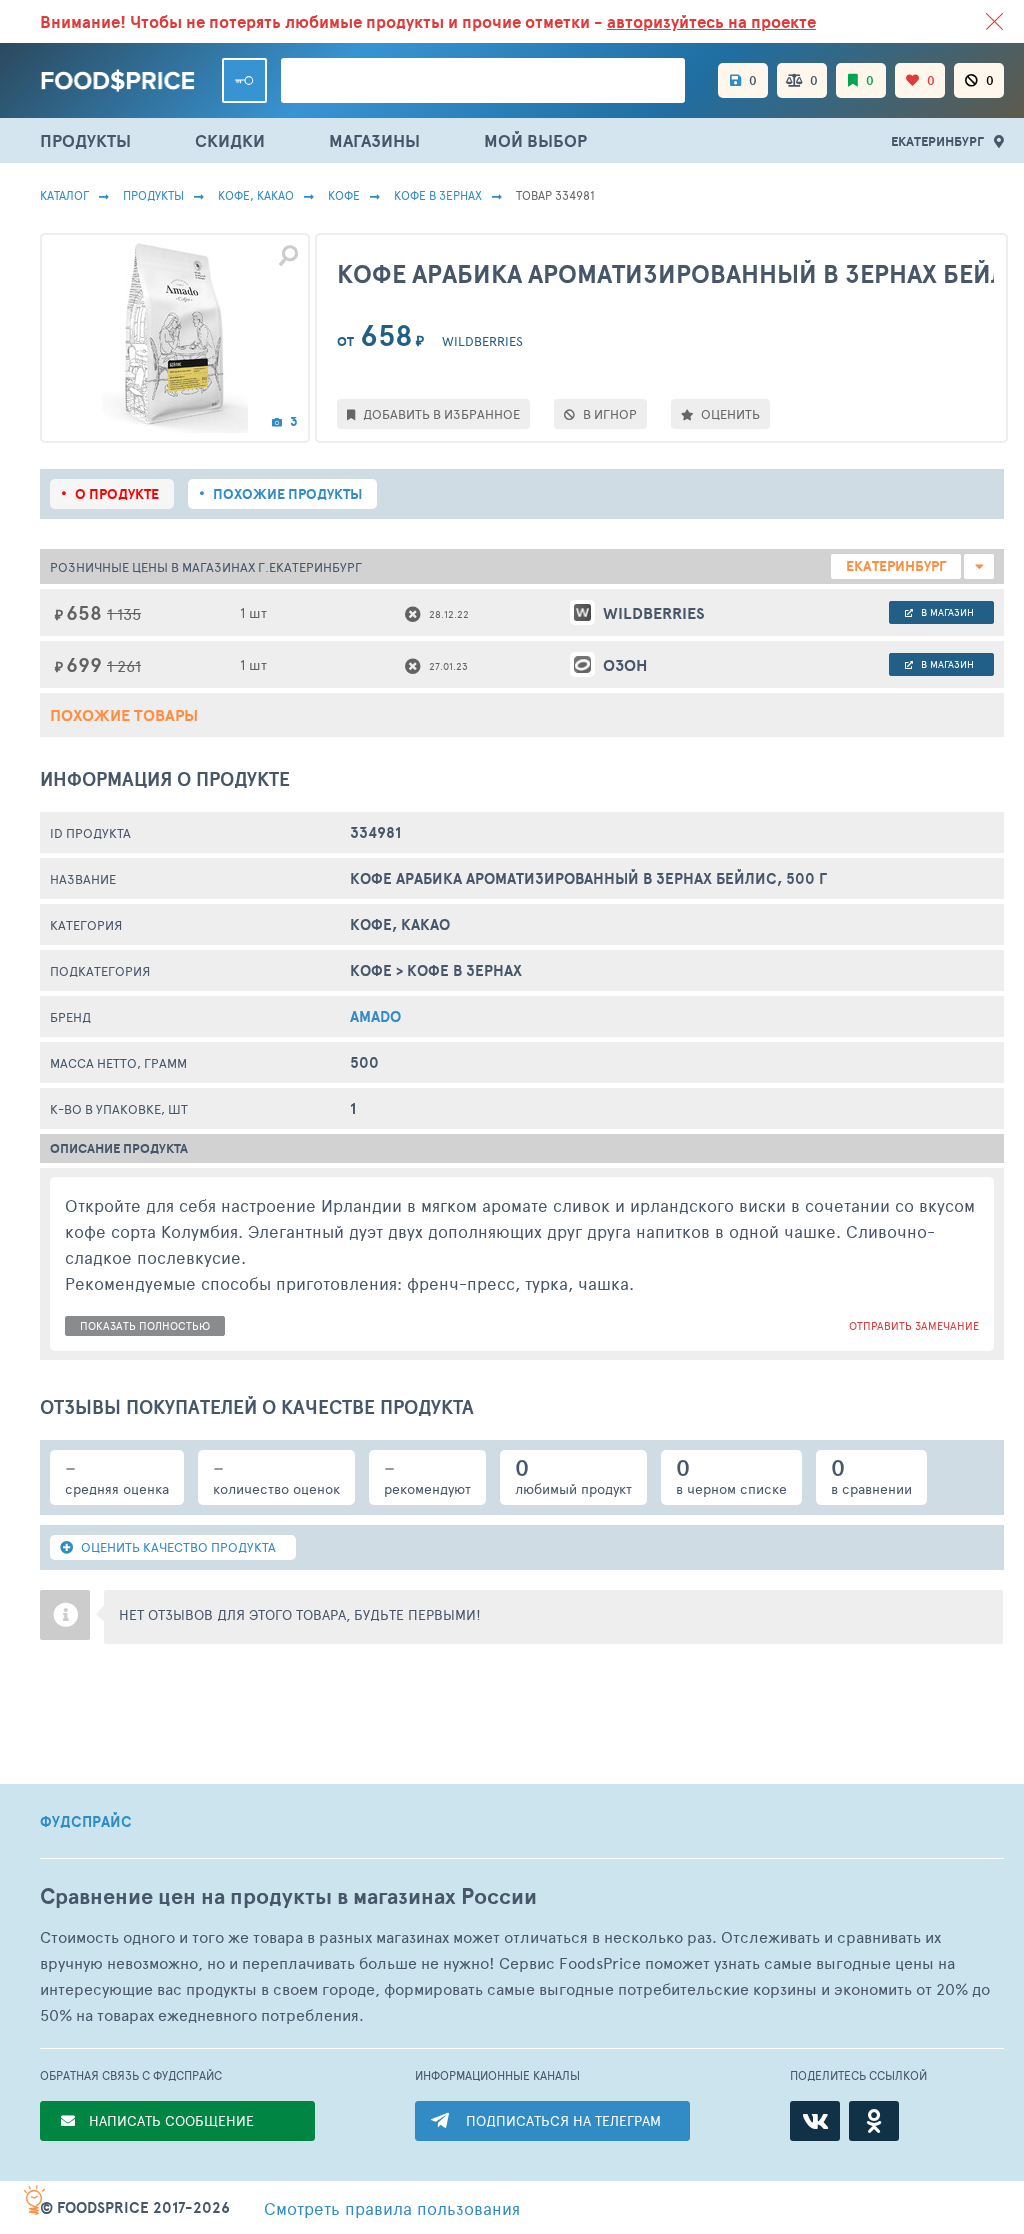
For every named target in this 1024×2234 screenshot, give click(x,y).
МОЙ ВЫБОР (535, 140)
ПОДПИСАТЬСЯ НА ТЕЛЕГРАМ (563, 2120)
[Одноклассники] (874, 2121)
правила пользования (392, 2208)
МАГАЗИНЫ (374, 140)
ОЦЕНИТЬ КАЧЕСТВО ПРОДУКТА (177, 1547)
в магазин (946, 612)
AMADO (375, 1016)
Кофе (344, 195)
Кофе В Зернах (438, 195)
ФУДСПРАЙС (86, 1822)
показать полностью (145, 1325)
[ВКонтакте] (815, 2121)
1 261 (124, 665)
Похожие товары (124, 715)
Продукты (153, 195)
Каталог (64, 195)
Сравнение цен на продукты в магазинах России (288, 1896)
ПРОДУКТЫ (85, 140)
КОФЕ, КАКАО (256, 195)
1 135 (124, 613)
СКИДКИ (230, 140)
